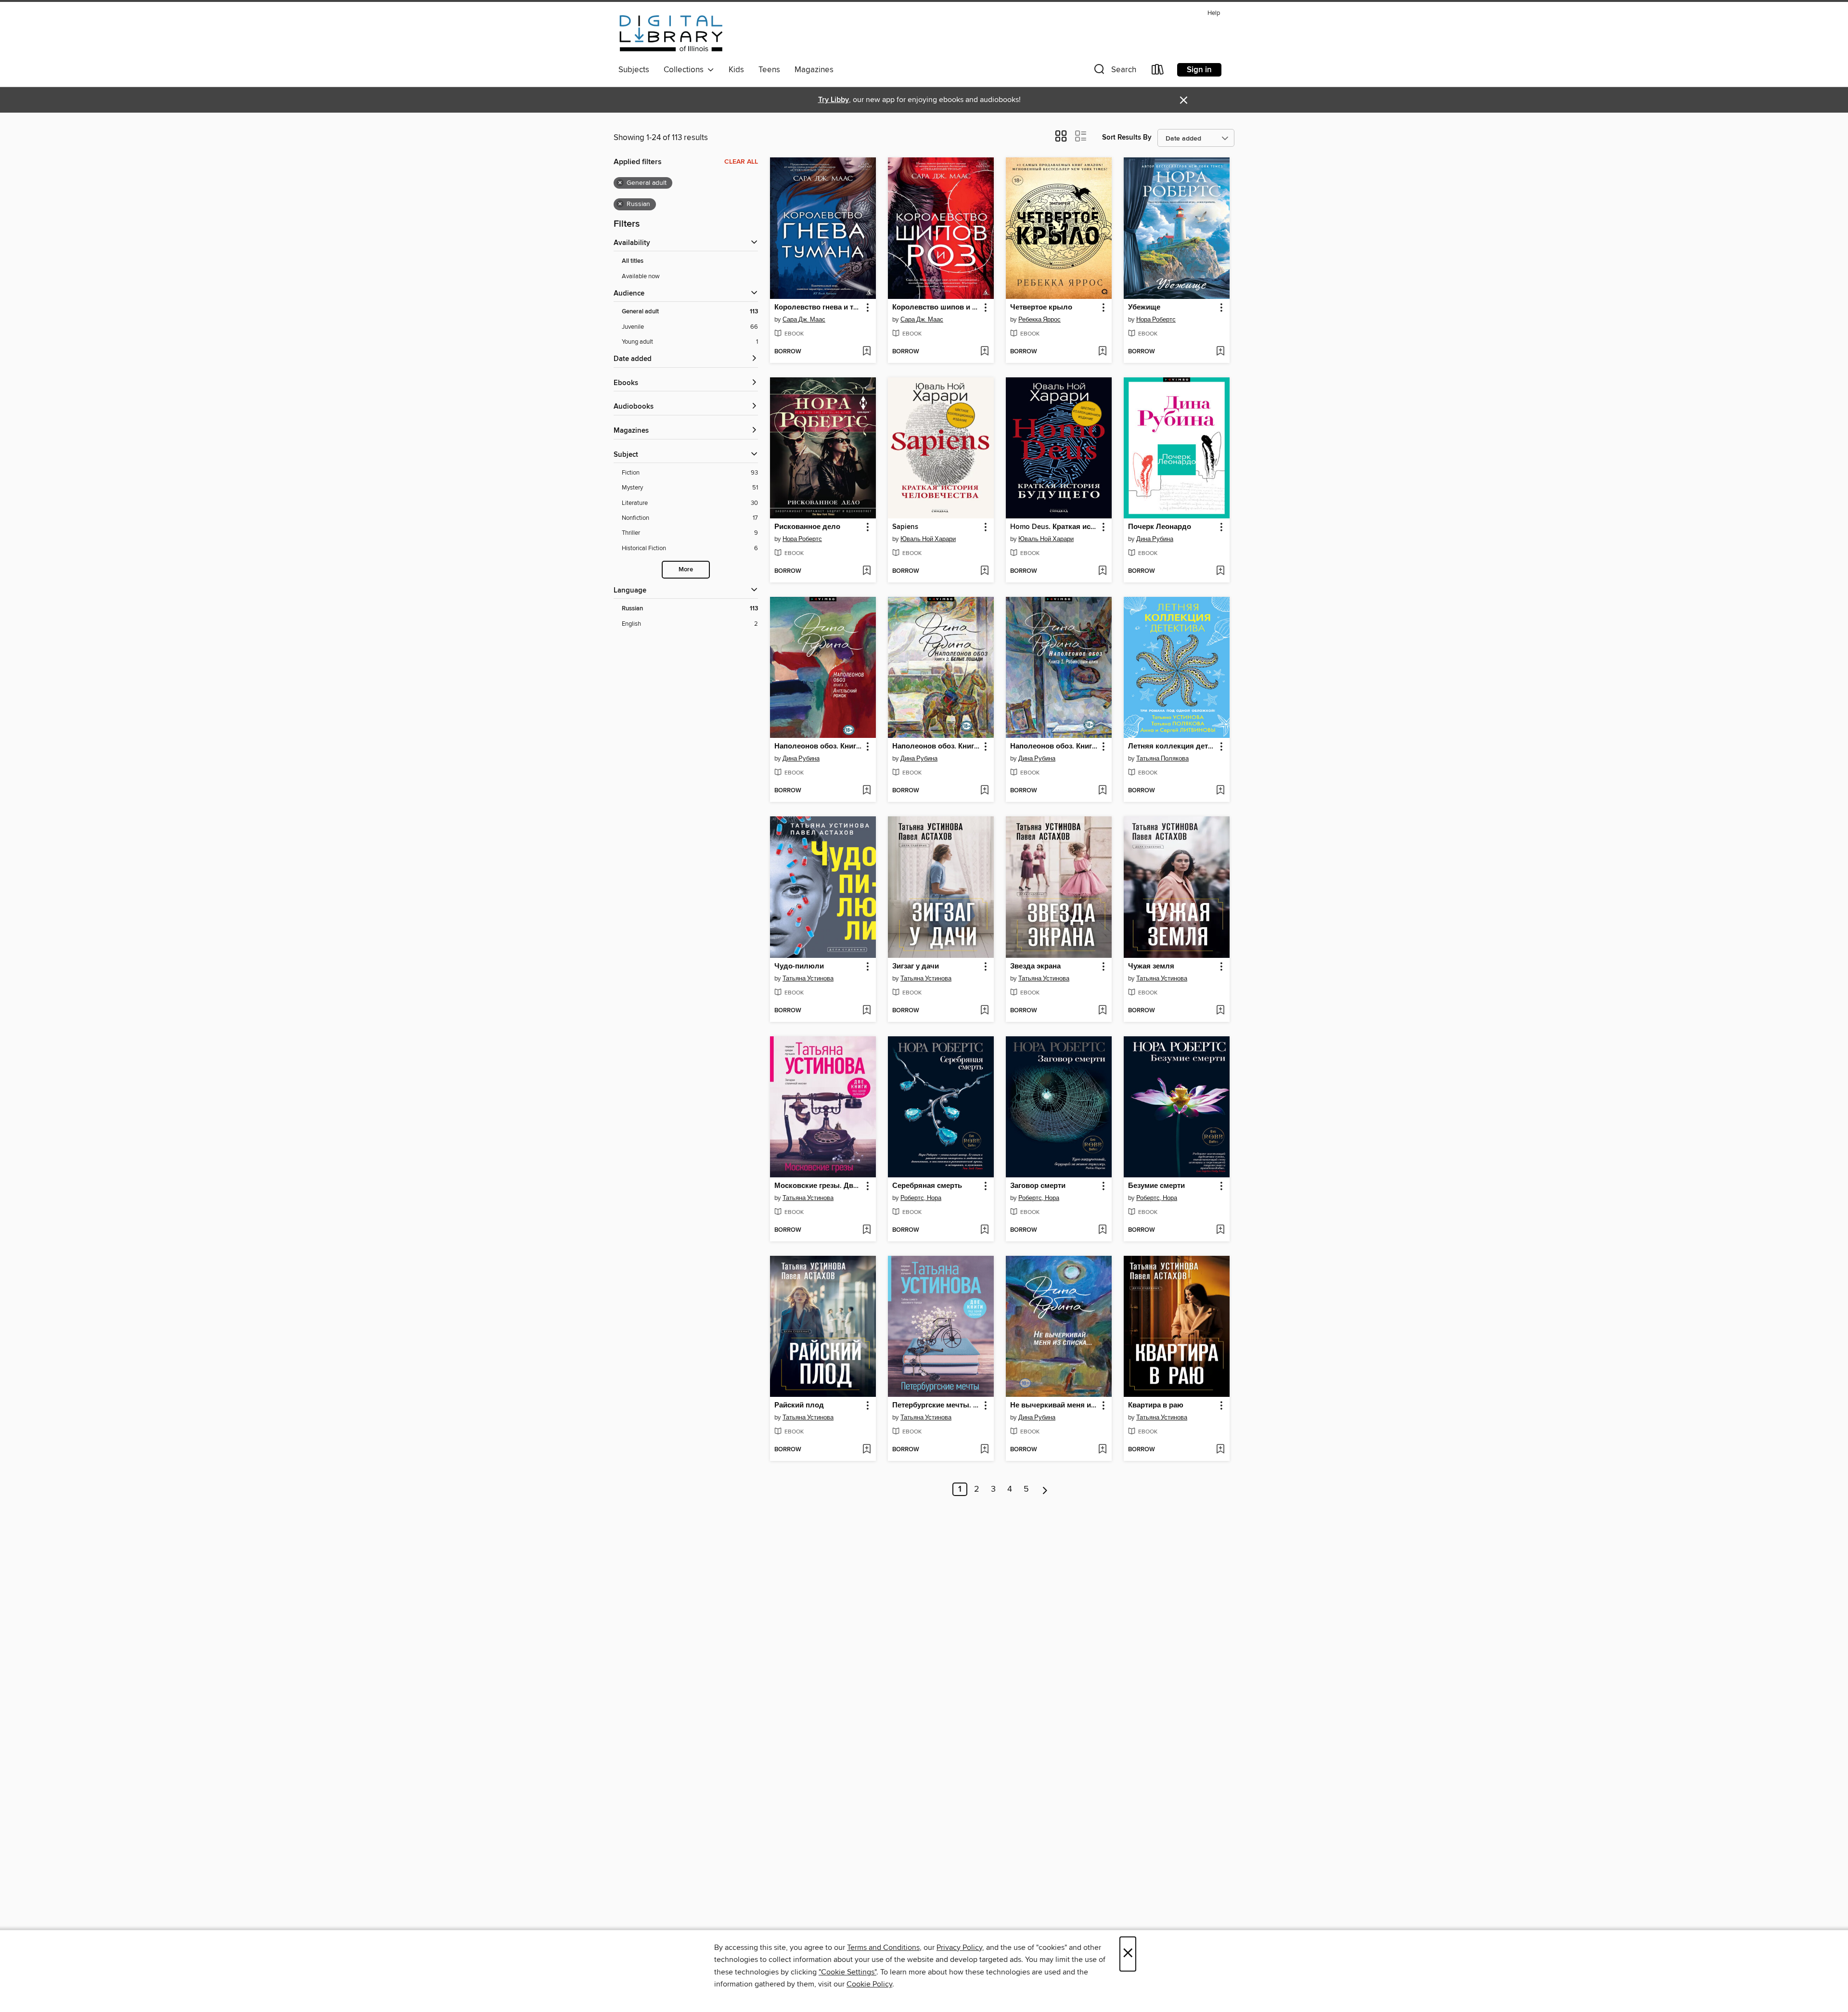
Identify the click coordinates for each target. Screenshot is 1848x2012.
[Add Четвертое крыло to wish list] (1102, 352)
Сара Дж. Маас (804, 320)
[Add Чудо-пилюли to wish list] (866, 1011)
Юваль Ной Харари (928, 539)
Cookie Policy (869, 1984)
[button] (1114, 71)
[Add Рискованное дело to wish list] (866, 571)
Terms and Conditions (883, 1948)
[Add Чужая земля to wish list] (1220, 1011)
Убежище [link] (1144, 308)
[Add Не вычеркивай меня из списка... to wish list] (1102, 1450)
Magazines (814, 70)
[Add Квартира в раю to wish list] (1220, 1450)
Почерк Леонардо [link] (1160, 527)
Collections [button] (686, 70)
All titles (633, 261)
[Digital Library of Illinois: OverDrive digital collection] (671, 33)
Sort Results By (1127, 137)
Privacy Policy (959, 1948)
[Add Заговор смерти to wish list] (1102, 1230)
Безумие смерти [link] (1156, 1186)
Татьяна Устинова (808, 979)
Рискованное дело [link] (807, 527)
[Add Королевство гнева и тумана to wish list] (866, 352)
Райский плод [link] (799, 1406)
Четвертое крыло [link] (1041, 308)
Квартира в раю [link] (1156, 1406)
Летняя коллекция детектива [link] (1172, 747)
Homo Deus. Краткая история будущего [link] (1054, 527)
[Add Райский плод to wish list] (866, 1450)
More (686, 570)
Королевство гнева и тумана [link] (818, 308)
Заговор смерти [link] (1038, 1186)
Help (1214, 13)
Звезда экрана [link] (1035, 967)
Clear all (741, 162)
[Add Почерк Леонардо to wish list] (1220, 571)
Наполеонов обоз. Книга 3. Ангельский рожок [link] (818, 747)
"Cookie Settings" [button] (847, 1972)
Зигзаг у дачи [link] (916, 967)
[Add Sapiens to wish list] (984, 571)
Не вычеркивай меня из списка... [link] (1054, 1406)
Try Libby (834, 100)
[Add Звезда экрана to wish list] (1102, 1011)
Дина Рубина (1155, 539)
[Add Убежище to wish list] (1220, 352)
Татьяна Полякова (1162, 759)
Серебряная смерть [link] (927, 1186)
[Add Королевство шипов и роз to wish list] (984, 352)
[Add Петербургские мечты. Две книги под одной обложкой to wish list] (984, 1450)
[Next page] (1045, 1489)
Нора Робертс (1156, 320)
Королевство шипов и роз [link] (936, 308)
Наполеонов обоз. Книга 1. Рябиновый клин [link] (1054, 747)
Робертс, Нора (921, 1198)
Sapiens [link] (905, 527)
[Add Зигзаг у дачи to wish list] (984, 1011)
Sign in (1199, 70)
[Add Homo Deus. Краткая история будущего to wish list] (1102, 571)
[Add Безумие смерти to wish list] (1220, 1230)
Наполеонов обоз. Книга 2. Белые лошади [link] (936, 747)
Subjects (634, 70)
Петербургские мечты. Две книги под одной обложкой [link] (936, 1406)
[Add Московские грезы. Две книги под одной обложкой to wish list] (866, 1230)
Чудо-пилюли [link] (799, 967)
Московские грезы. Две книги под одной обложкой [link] (818, 1186)
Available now (641, 276)
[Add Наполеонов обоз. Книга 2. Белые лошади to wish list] (984, 791)
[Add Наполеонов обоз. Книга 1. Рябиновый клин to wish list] (1102, 791)
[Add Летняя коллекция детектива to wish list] (1220, 791)
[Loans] (1158, 71)
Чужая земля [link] (1151, 967)
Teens (769, 70)
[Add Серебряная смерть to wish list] (984, 1230)
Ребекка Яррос (1039, 320)
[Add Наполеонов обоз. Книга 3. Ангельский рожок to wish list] (866, 791)
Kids (736, 70)
